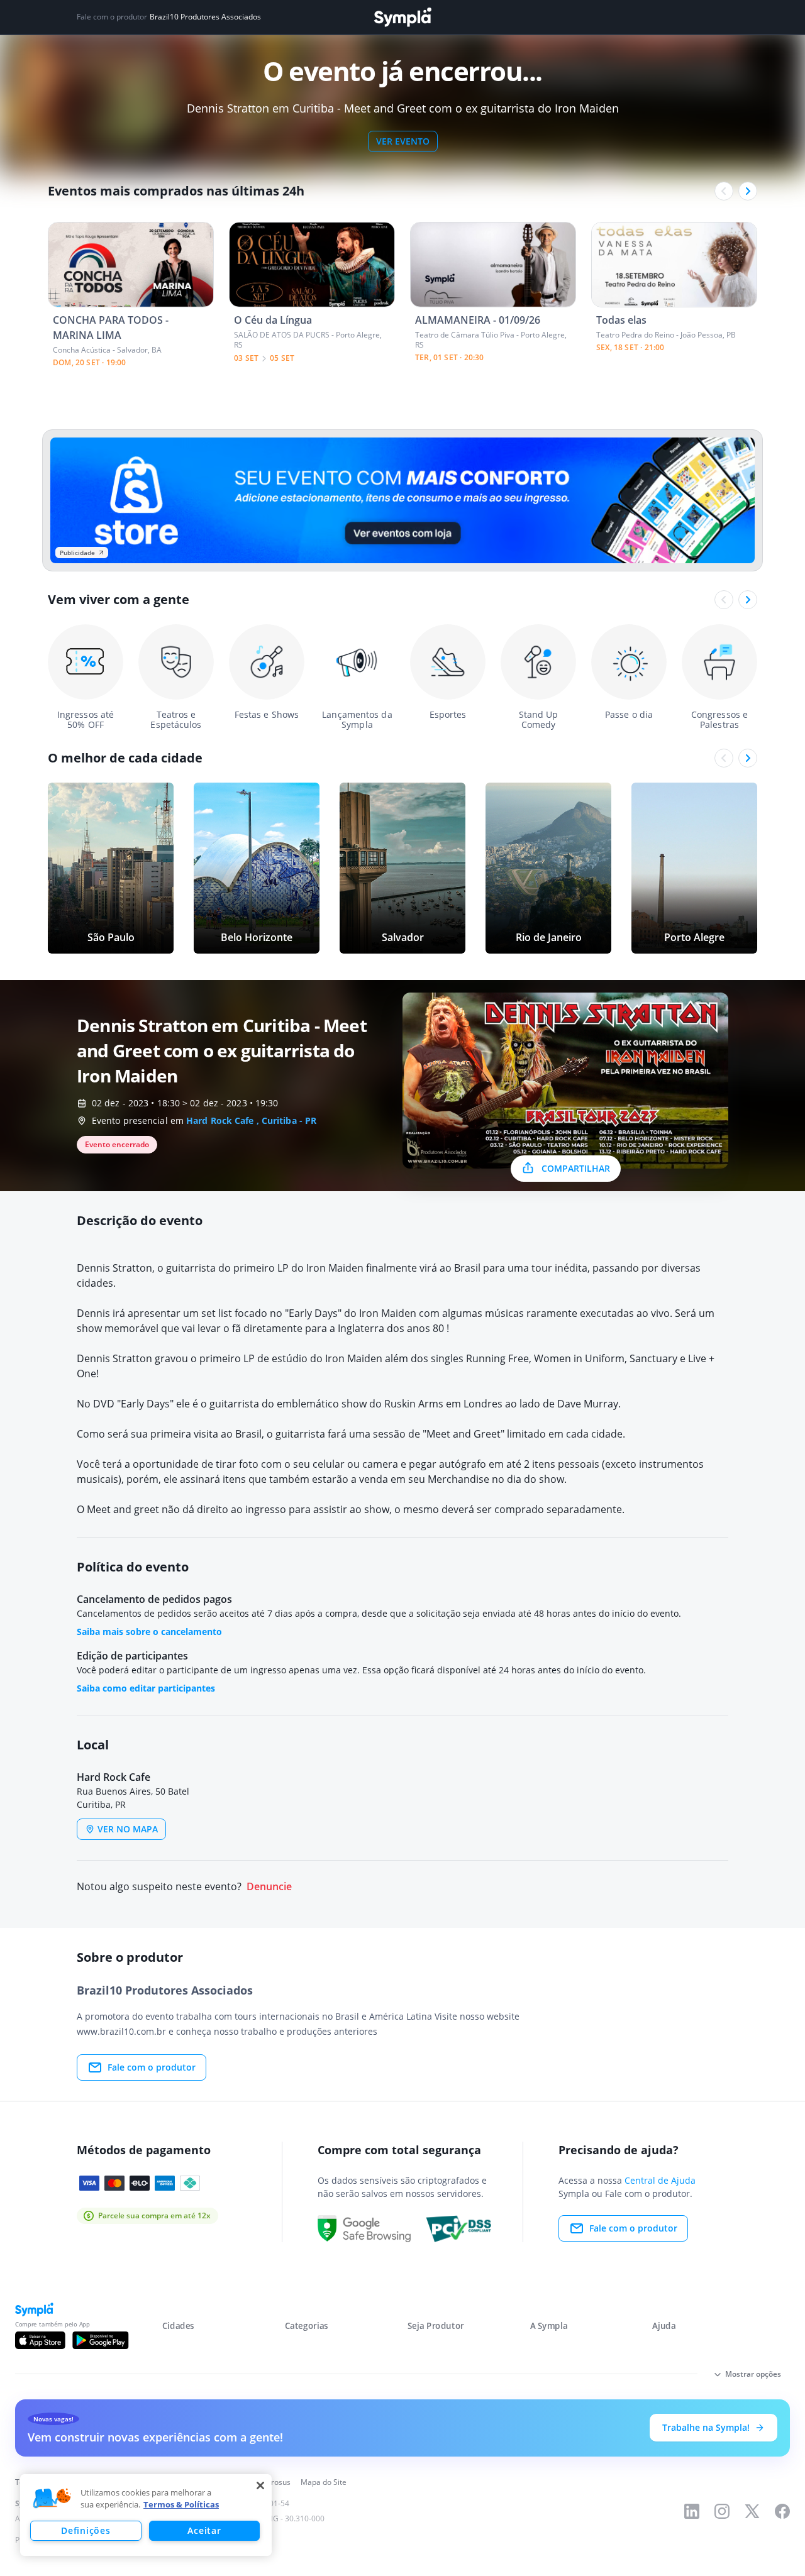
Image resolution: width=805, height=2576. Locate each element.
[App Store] (40, 2340)
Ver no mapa (128, 1829)
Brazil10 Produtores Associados (205, 17)
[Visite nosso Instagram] (722, 2511)
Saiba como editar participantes (146, 1688)
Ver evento (403, 141)
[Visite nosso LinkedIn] (692, 2511)
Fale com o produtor (152, 2067)
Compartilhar (576, 1168)
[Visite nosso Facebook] (782, 2511)
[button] (52, 2499)
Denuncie (269, 1887)
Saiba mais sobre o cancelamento (149, 1632)
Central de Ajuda (660, 2180)
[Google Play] (100, 2340)
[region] (146, 2515)
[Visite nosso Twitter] (752, 2511)
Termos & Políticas (181, 2504)
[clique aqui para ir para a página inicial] (402, 17)
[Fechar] (260, 2485)
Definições (86, 2530)
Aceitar (204, 2530)
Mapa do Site (324, 2482)
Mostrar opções (753, 2374)
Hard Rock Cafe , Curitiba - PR (251, 1120)
